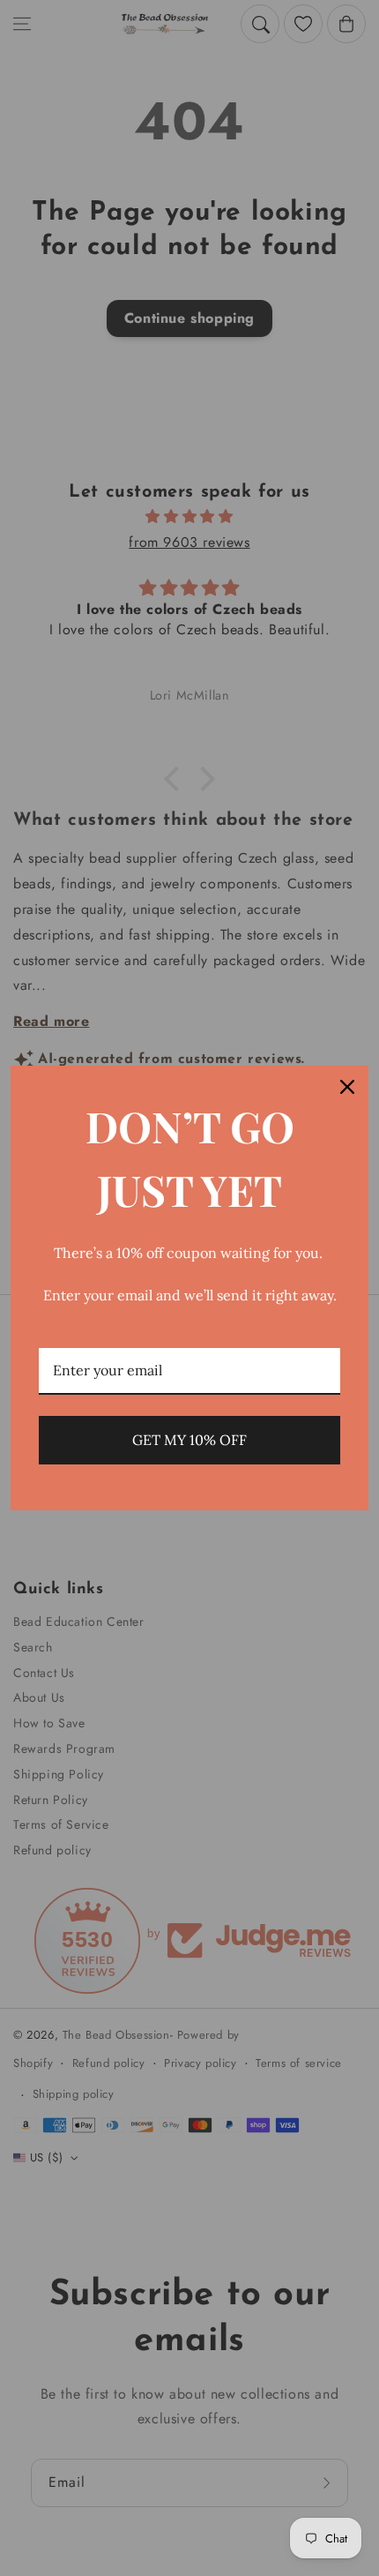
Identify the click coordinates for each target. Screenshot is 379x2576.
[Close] (347, 1087)
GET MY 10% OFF (189, 1440)
